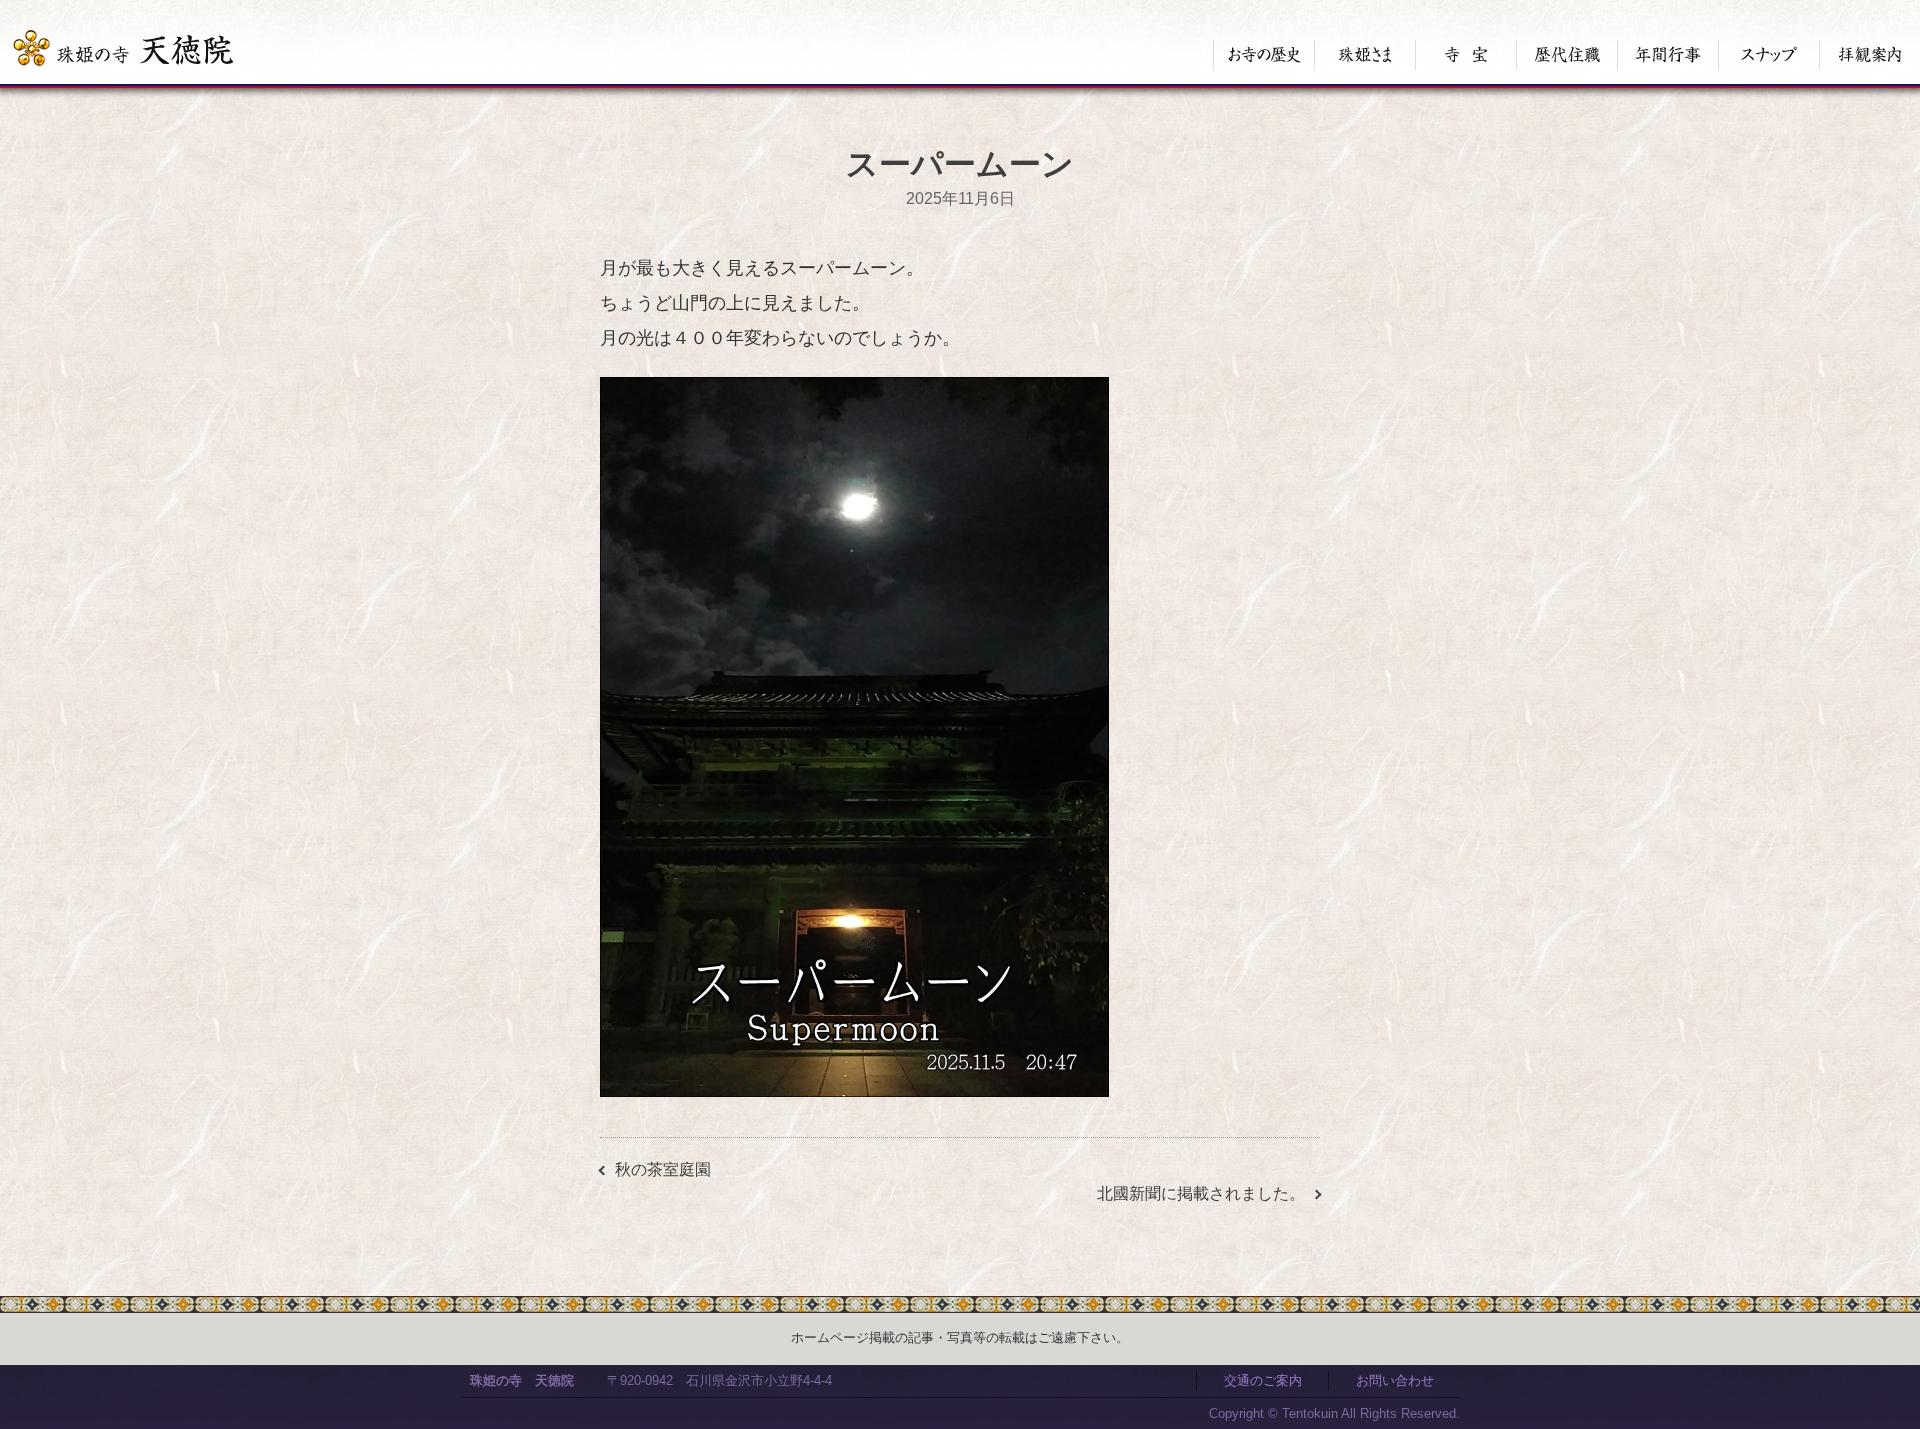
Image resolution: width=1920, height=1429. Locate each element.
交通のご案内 (1263, 1380)
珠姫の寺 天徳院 (522, 1380)
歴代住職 (1566, 55)
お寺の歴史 (1263, 55)
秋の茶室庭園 (663, 1169)
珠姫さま (1364, 55)
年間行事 (1667, 55)
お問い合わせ (1395, 1380)
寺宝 (1465, 55)
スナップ (1768, 55)
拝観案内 (1869, 55)
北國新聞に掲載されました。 (1201, 1193)
